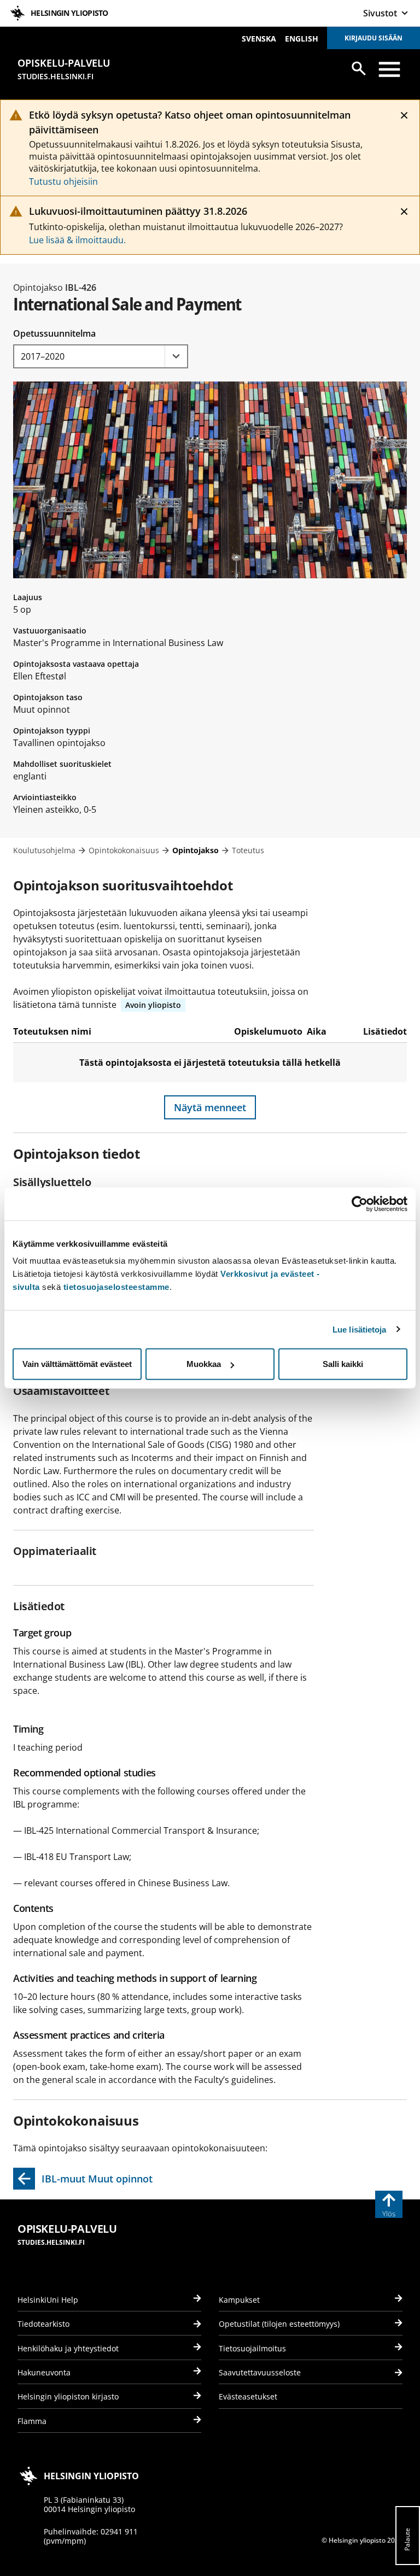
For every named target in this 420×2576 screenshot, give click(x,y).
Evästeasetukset (248, 2396)
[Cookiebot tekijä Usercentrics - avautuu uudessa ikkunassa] (360, 1204)
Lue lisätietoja (360, 1329)
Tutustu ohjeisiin (63, 181)
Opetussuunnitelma (54, 333)
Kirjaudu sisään (374, 38)
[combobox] (101, 356)
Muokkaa (204, 1364)
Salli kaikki (343, 1364)
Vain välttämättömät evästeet (77, 1364)
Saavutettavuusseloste (260, 2372)
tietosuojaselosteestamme (116, 1287)
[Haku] (359, 68)
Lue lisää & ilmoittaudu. (77, 240)
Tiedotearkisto (43, 2324)
